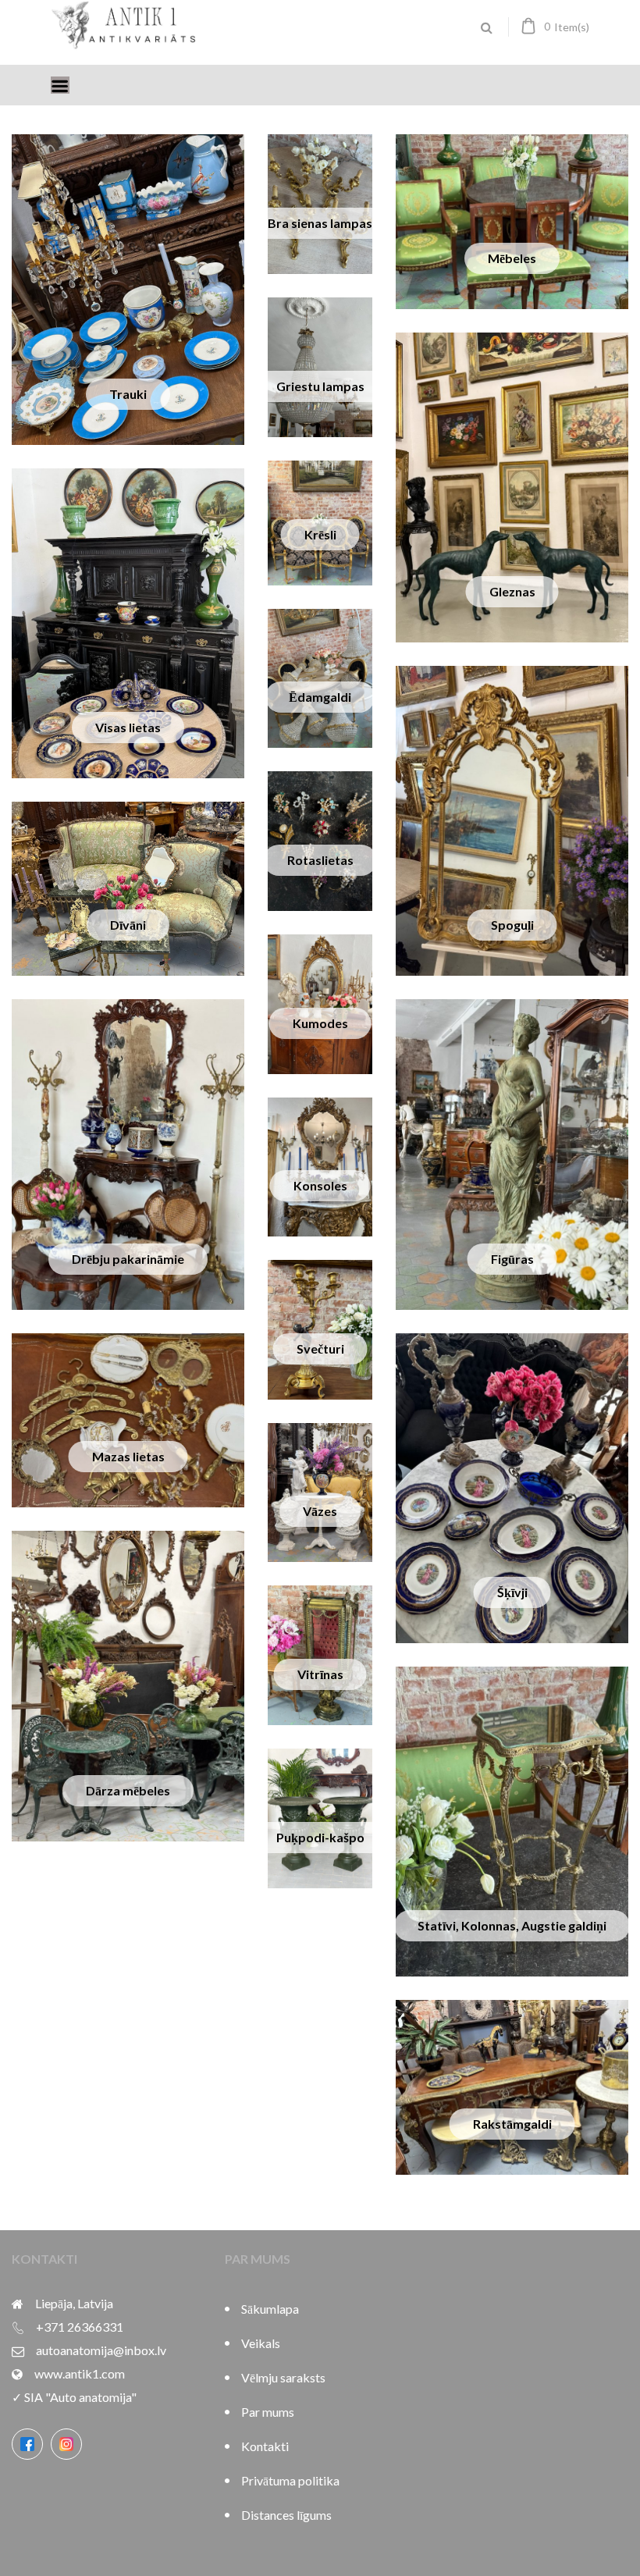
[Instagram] (66, 2444)
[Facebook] (27, 2444)
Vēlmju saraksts (283, 2377)
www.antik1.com (80, 2373)
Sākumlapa (270, 2309)
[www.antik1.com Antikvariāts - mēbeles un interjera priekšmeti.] (125, 43)
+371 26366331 (80, 2327)
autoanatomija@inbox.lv (101, 2350)
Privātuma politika (290, 2480)
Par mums (268, 2412)
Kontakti (265, 2446)
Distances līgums (286, 2515)
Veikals (261, 2343)
